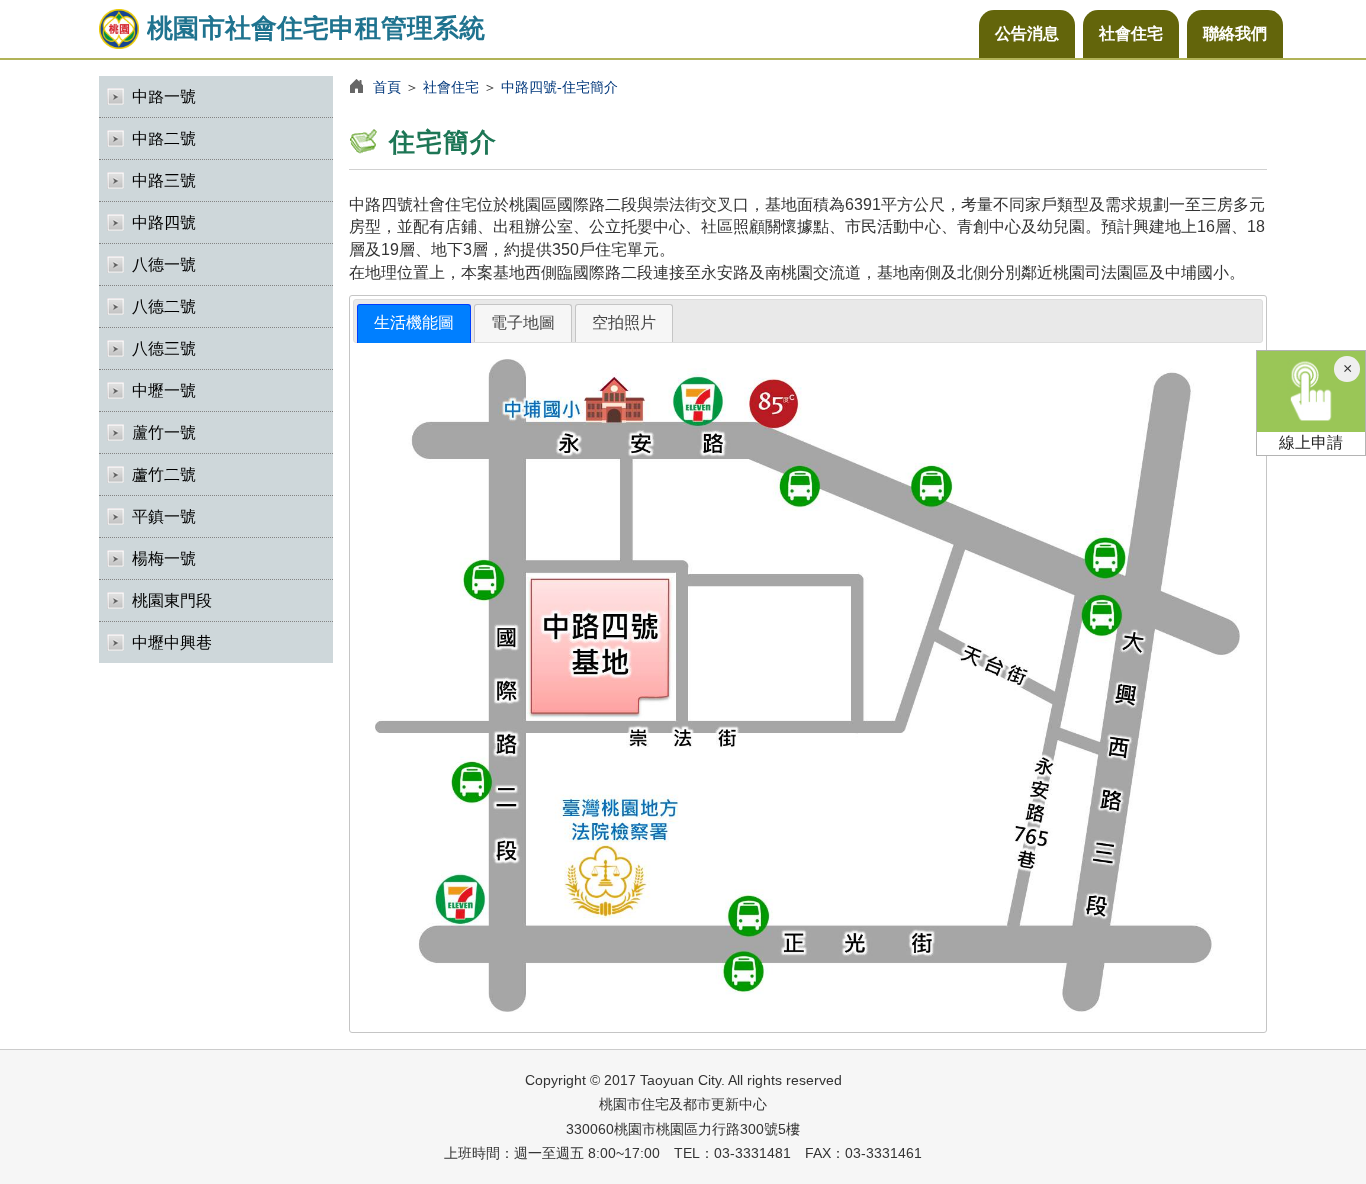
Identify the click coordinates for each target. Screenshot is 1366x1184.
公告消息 (1027, 33)
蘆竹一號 (164, 432)
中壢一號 (164, 390)
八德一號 (164, 264)
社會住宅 (1131, 33)
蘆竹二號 (164, 474)
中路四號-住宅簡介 (559, 87)
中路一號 (164, 96)
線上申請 (1311, 442)
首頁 (387, 87)
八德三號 (164, 348)
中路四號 (164, 222)
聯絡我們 (1235, 33)
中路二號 (164, 138)
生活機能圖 (414, 322)
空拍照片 (624, 322)
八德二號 (164, 306)
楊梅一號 (164, 558)
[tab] (414, 323)
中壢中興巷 (172, 642)
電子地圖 (523, 322)
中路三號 (164, 180)
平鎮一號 (164, 516)
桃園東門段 (172, 600)
